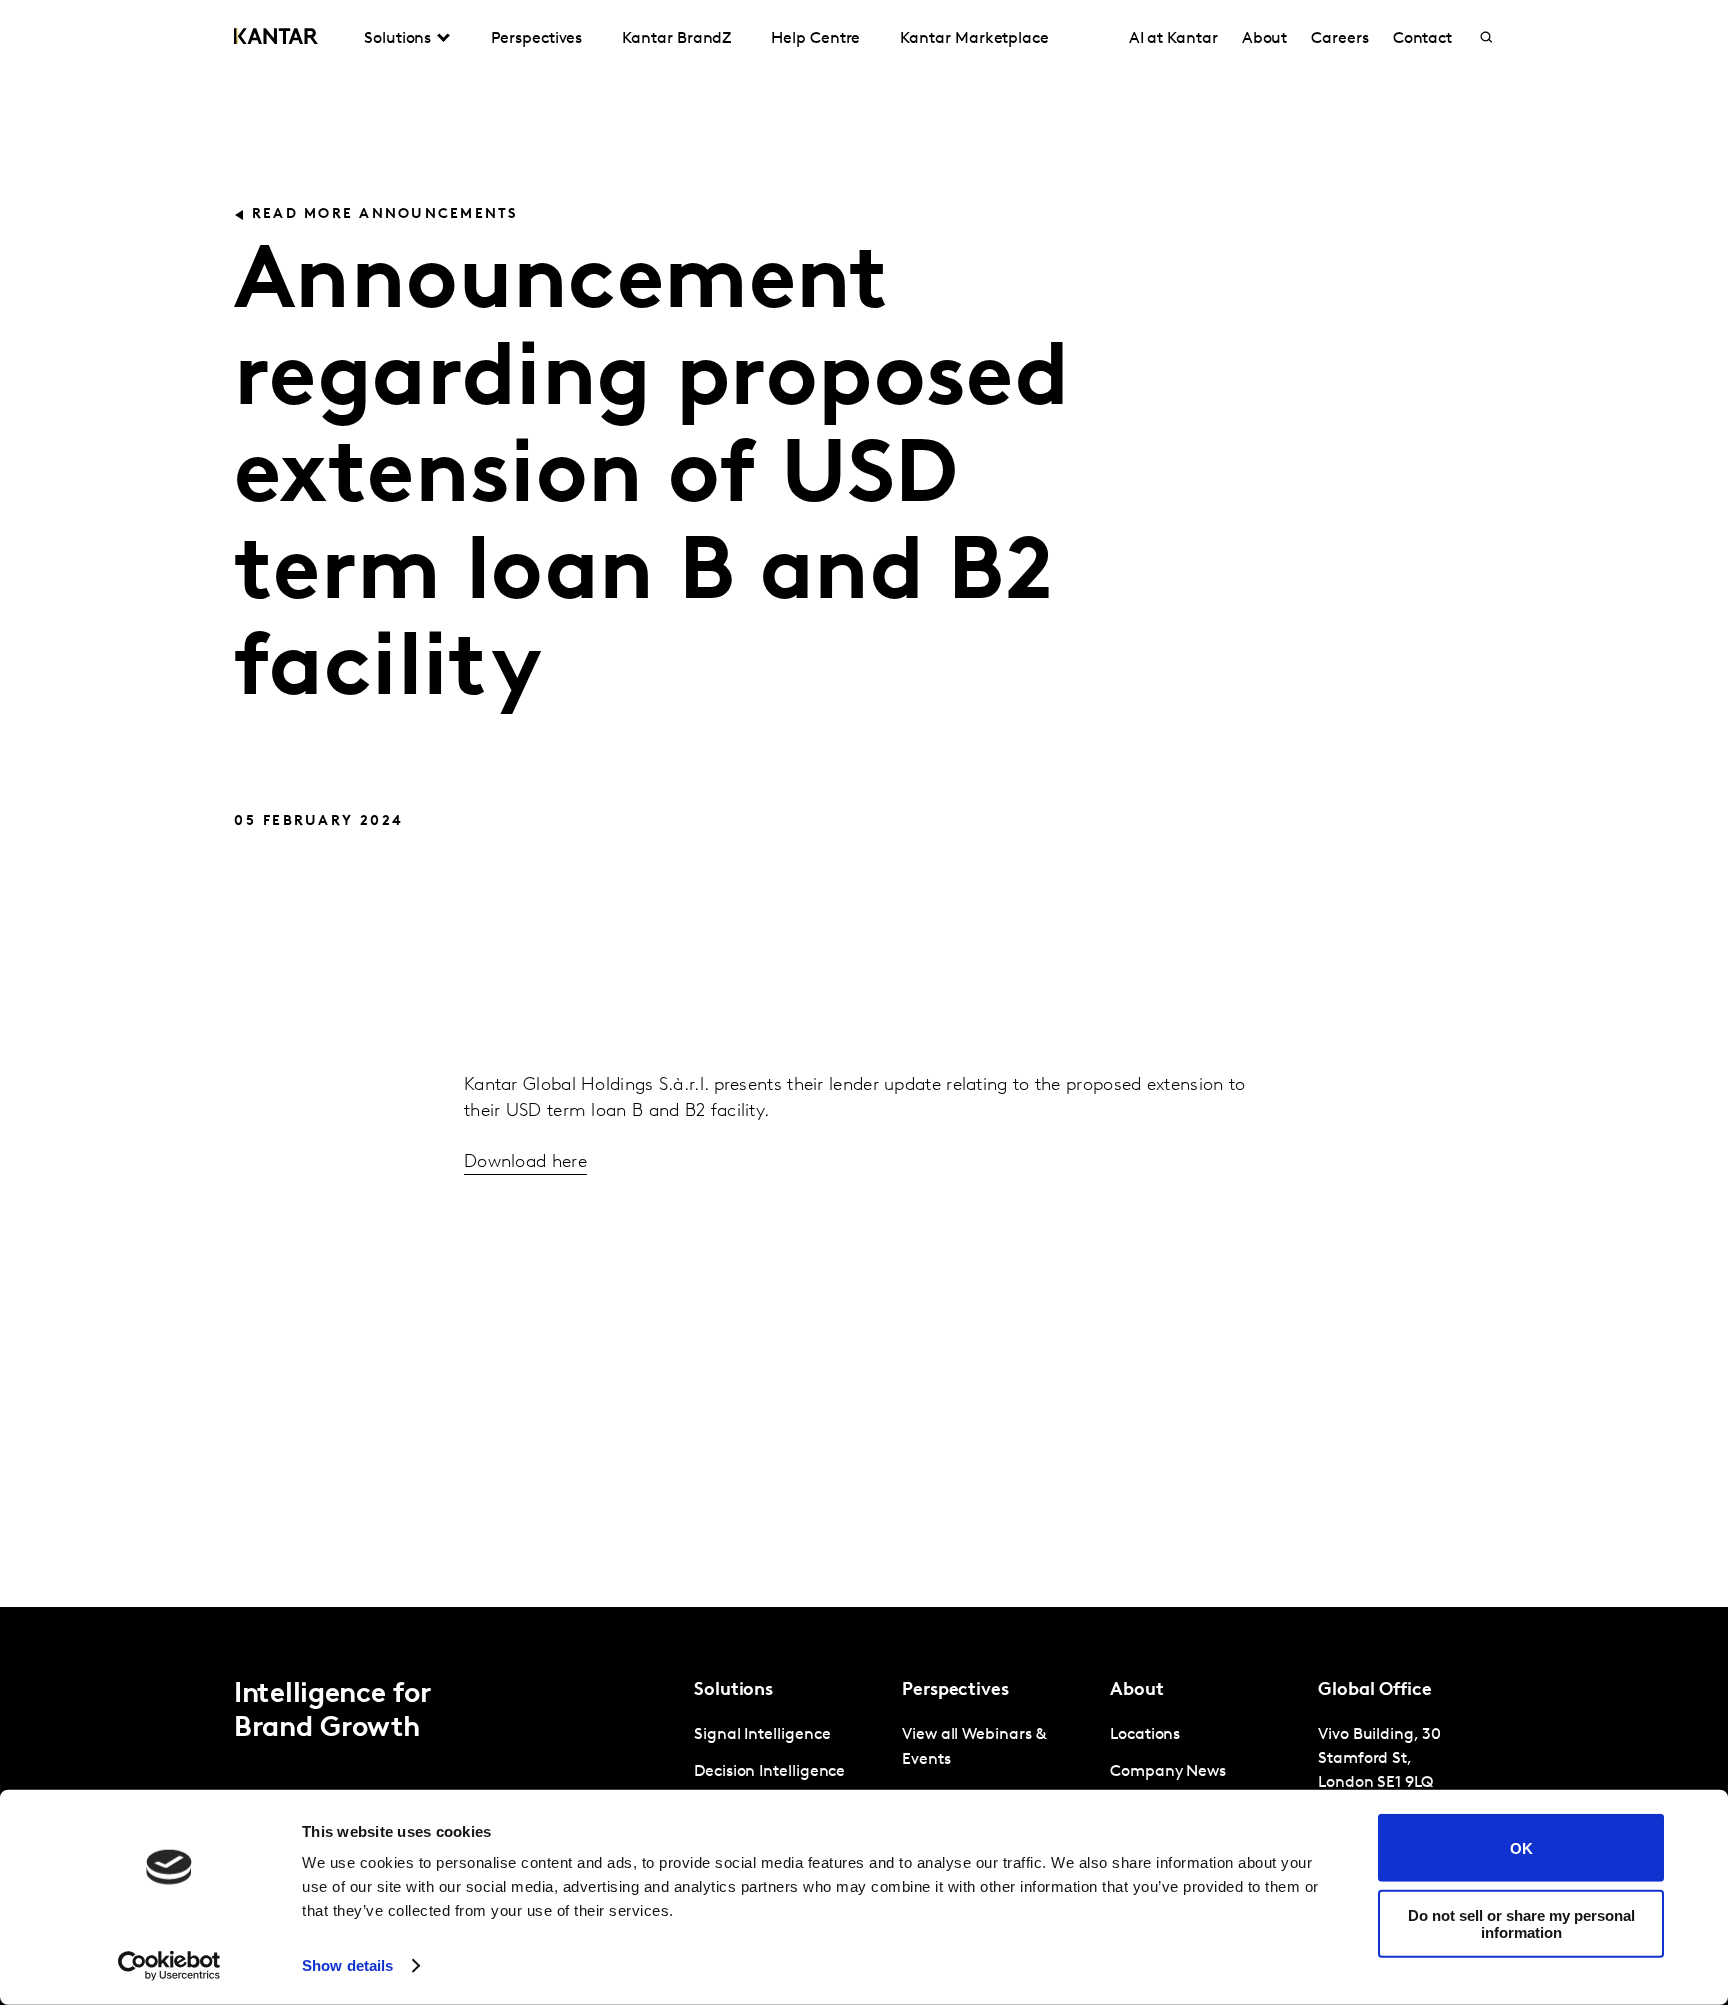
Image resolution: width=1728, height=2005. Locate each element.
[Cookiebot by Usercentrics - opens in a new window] (169, 1966)
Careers (1339, 39)
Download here (525, 1163)
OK (1521, 1847)
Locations (1145, 1735)
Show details (347, 1965)
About (1265, 39)
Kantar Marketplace (974, 39)
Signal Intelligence (762, 1735)
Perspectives (536, 39)
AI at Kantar (1173, 39)
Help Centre (815, 39)
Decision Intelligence (769, 1772)
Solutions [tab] (397, 39)
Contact (1422, 39)
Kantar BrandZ (676, 39)
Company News (1168, 1772)
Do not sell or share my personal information (1521, 1923)
